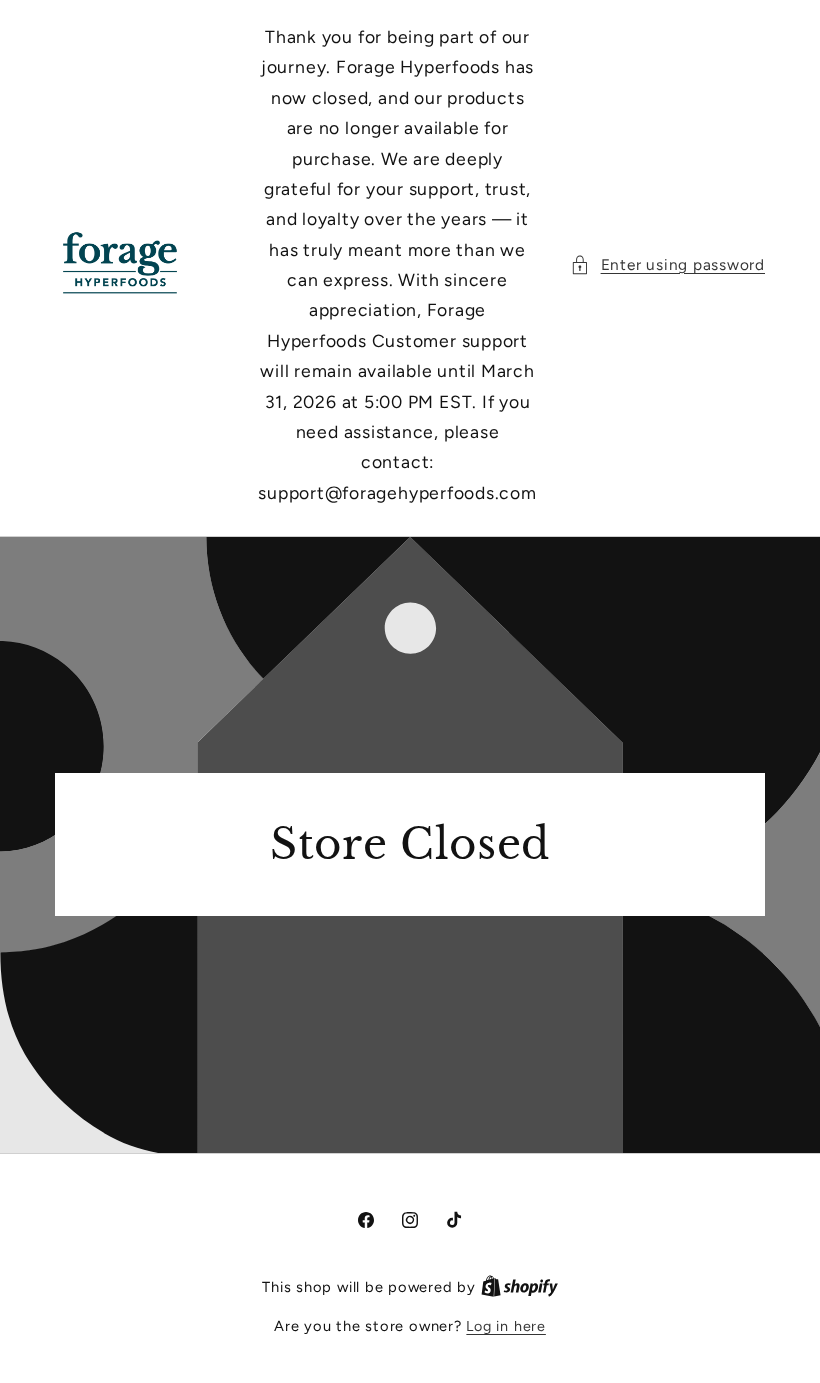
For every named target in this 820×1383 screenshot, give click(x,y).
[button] (667, 265)
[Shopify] (519, 1287)
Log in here (505, 1326)
